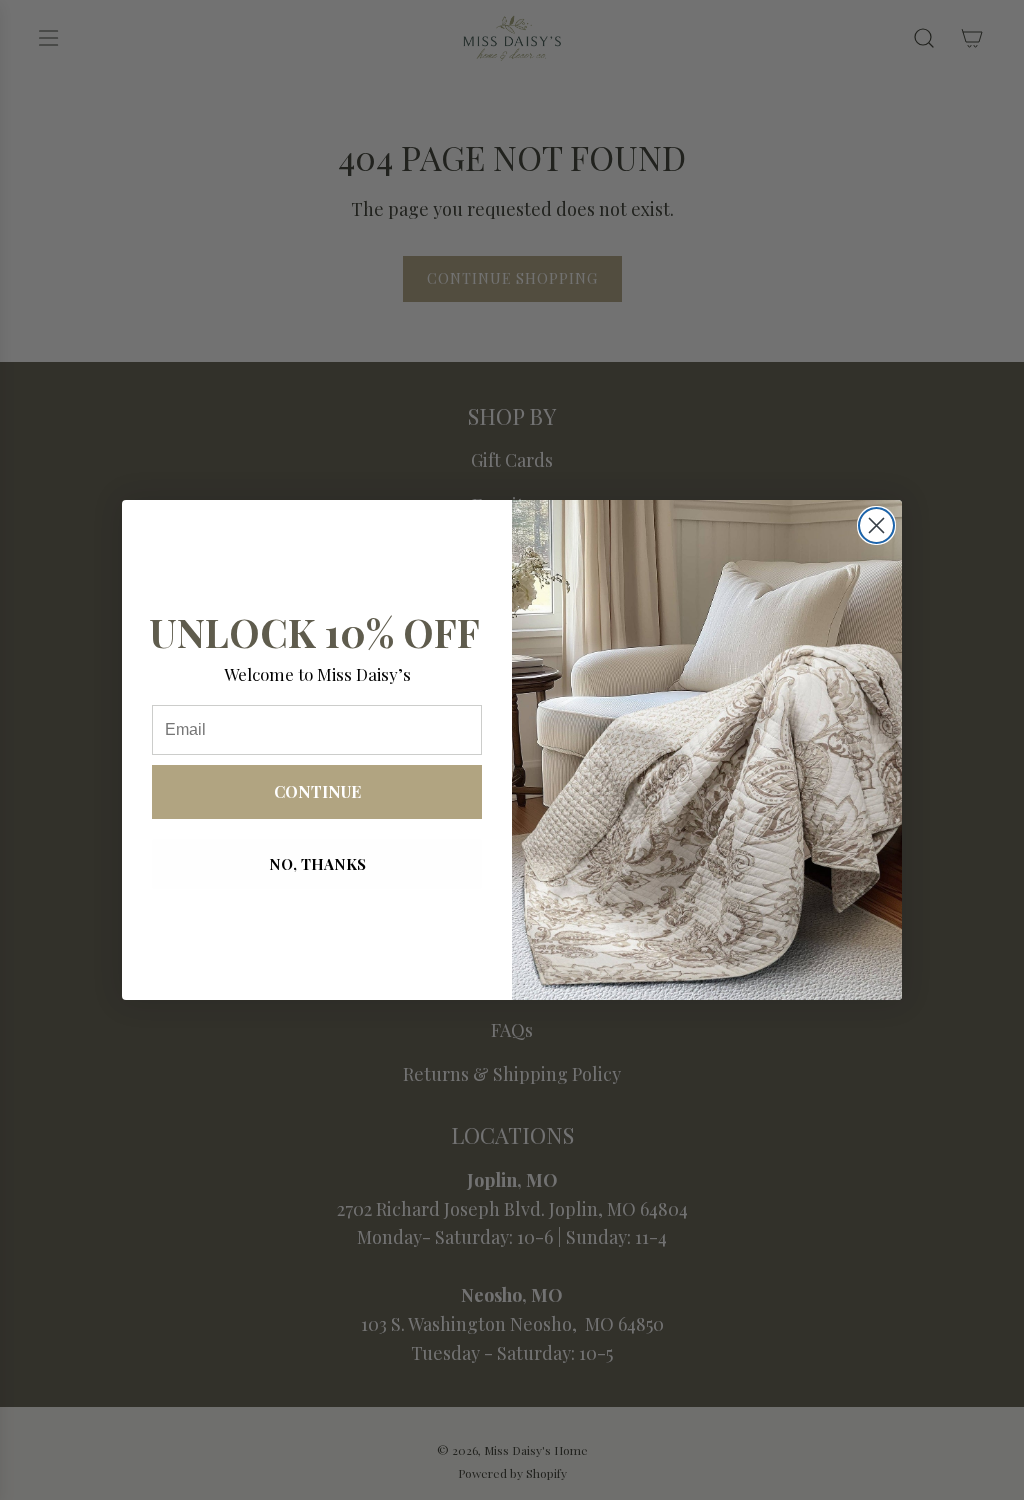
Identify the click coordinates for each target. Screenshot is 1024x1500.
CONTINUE (317, 791)
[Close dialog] (876, 525)
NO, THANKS (317, 864)
